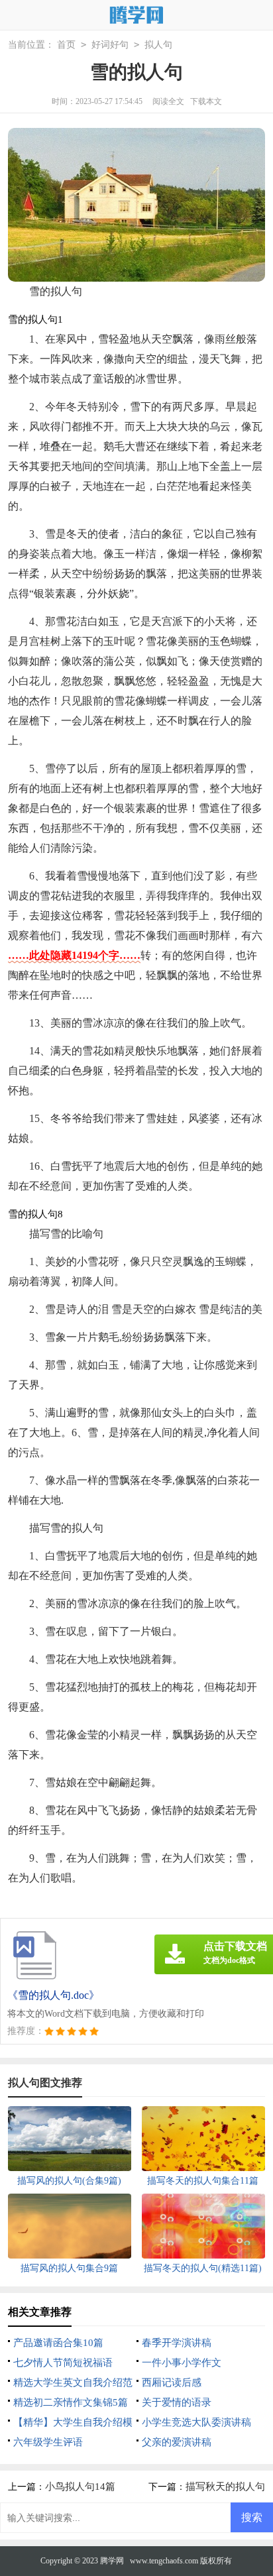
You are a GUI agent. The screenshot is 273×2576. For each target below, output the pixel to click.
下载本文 (206, 101)
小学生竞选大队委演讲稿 (196, 2422)
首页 (66, 45)
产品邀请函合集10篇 (58, 2343)
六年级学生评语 (48, 2442)
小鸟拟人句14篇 (80, 2487)
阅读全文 (168, 101)
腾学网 (112, 2561)
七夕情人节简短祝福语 (63, 2363)
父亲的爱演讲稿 (177, 2442)
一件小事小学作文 (182, 2363)
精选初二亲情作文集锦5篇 (71, 2402)
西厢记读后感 (172, 2382)
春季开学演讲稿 (177, 2343)
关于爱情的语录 (177, 2402)
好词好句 (110, 45)
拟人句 (158, 45)
